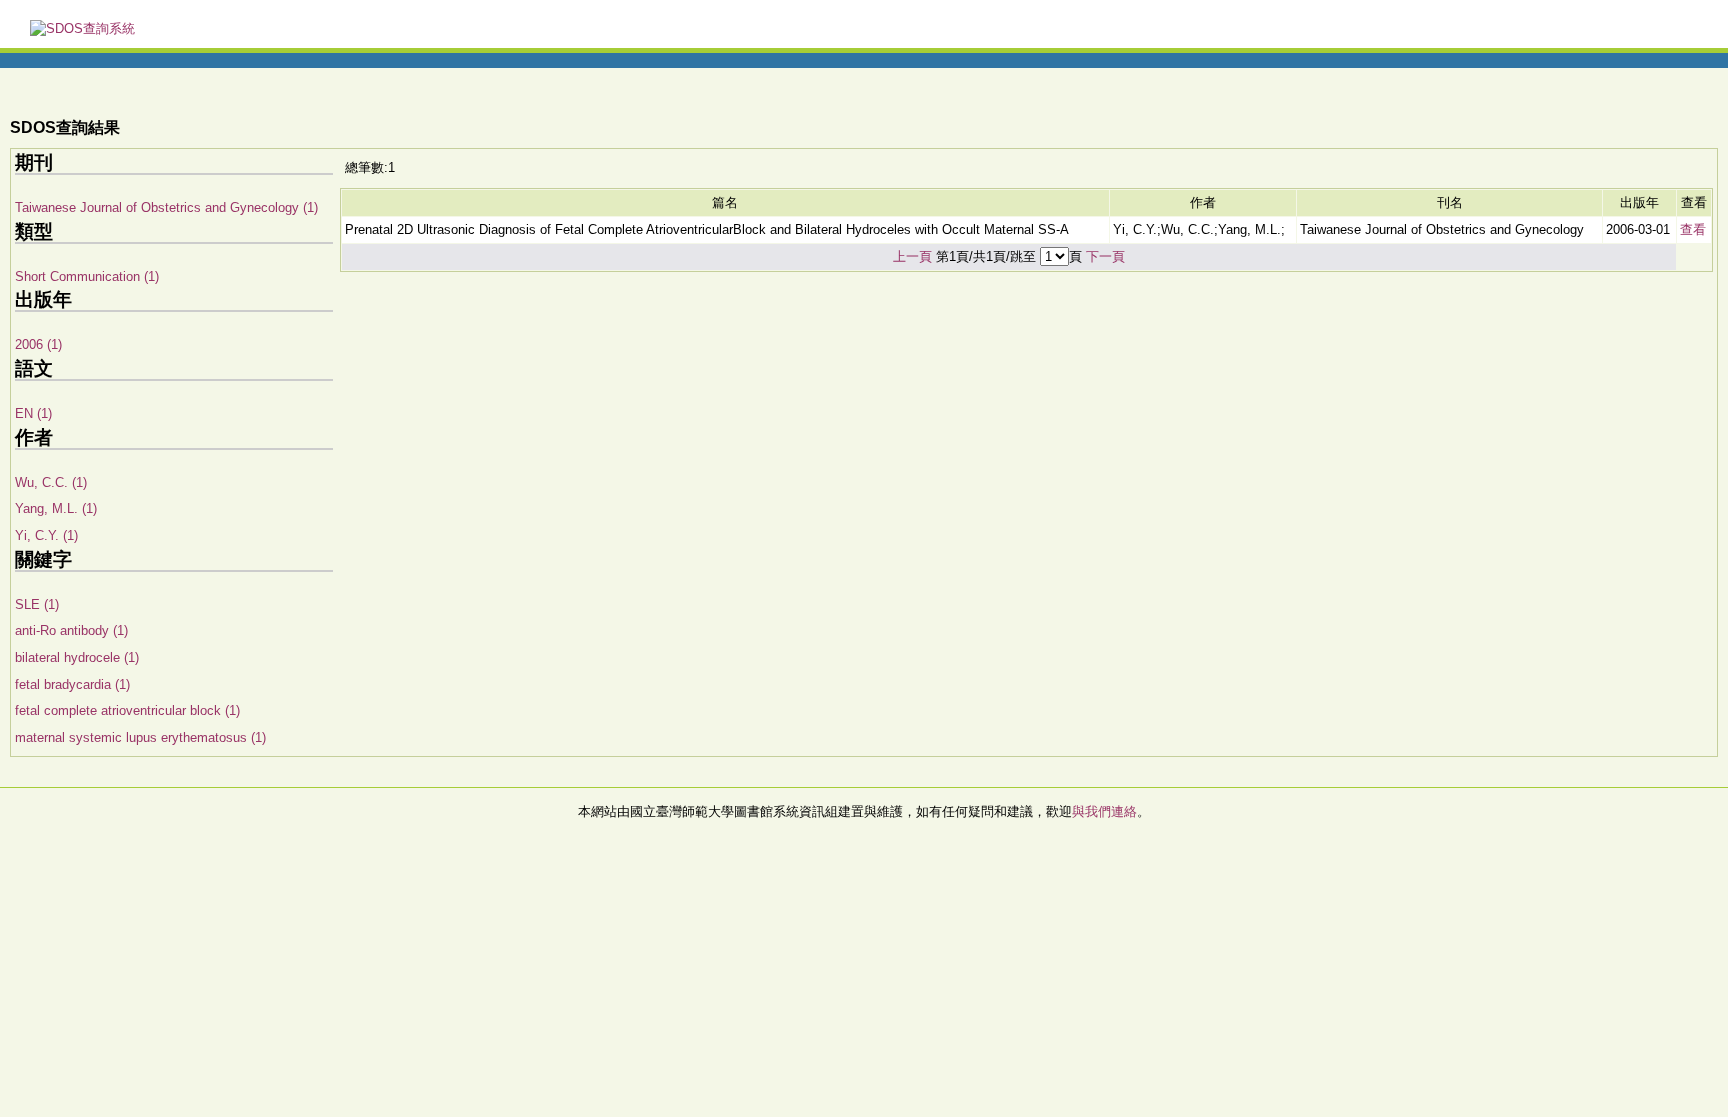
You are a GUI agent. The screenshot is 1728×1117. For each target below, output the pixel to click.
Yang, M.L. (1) (56, 508)
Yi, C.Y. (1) (46, 535)
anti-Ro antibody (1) (71, 630)
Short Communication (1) (87, 276)
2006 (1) (38, 344)
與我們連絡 (1104, 811)
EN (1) (33, 413)
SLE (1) (37, 604)
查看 (1693, 229)
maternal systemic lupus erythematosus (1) (140, 737)
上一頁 (912, 256)
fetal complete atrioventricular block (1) (127, 710)
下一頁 (1105, 256)
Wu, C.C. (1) (51, 482)
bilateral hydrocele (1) (77, 657)
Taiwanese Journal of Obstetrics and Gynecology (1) (166, 207)
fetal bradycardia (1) (72, 684)
